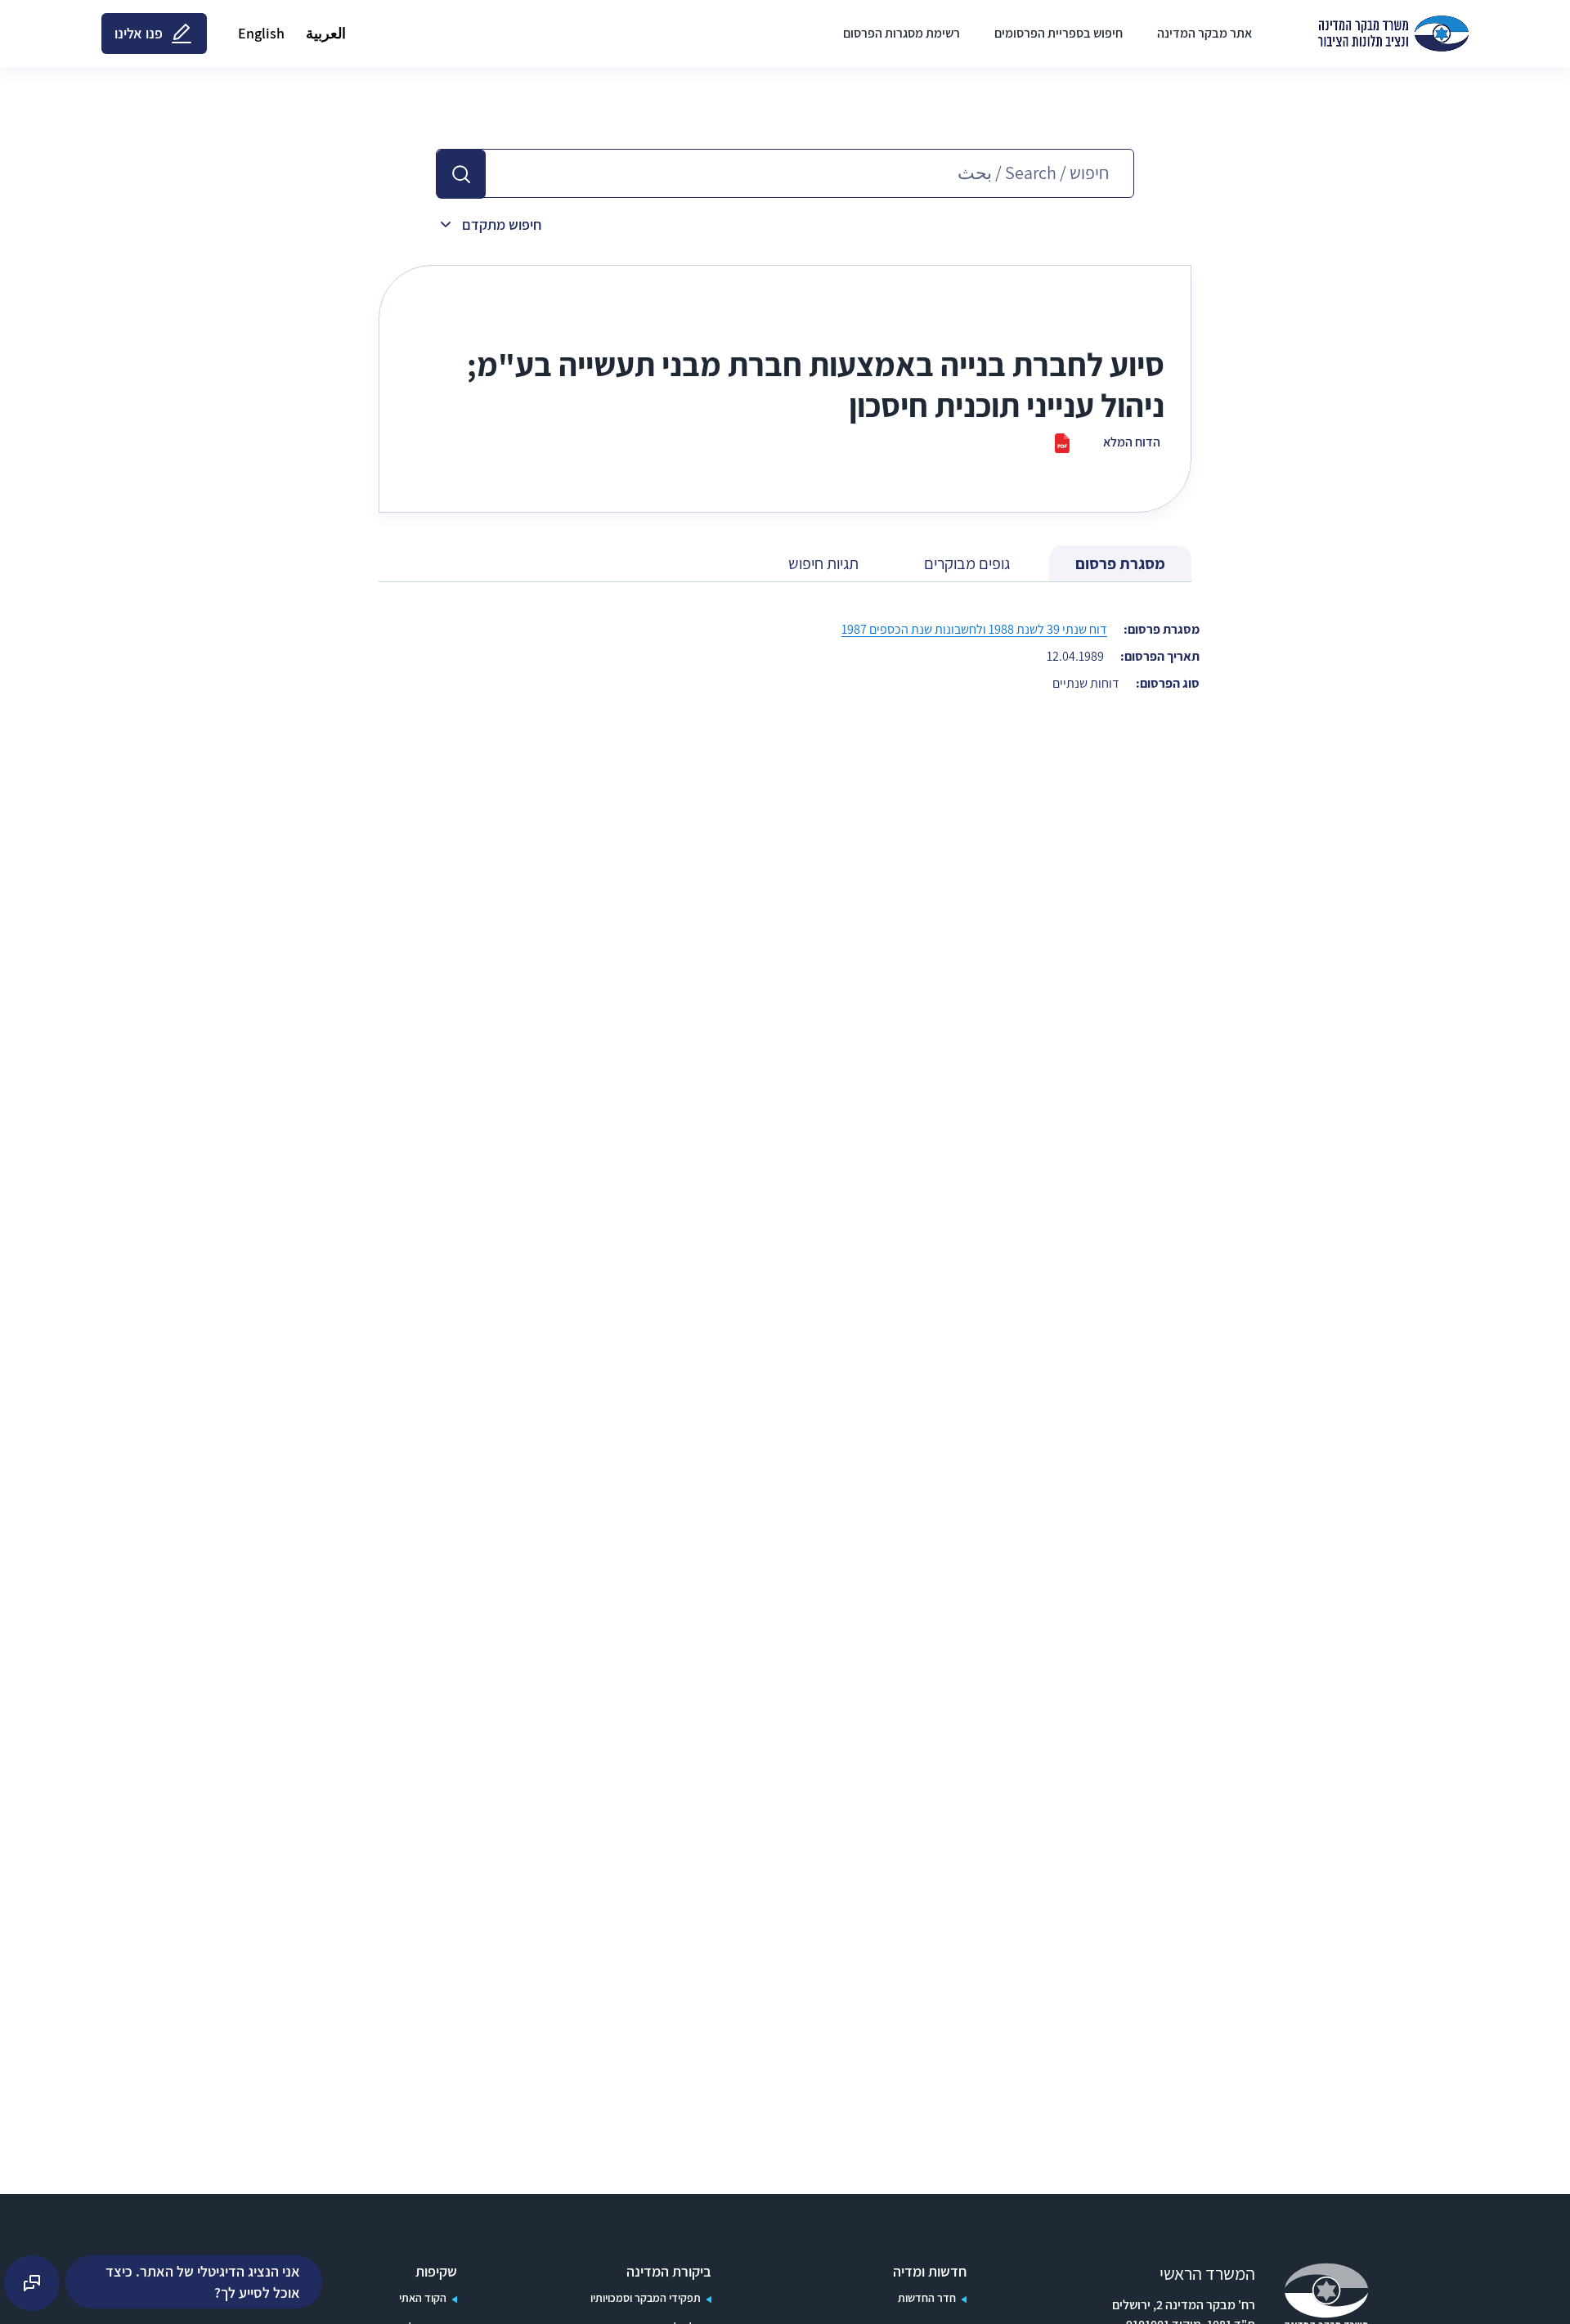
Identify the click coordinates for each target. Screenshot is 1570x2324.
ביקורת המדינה (669, 2272)
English (261, 33)
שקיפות (436, 2272)
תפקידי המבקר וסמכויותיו (646, 2298)
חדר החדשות (927, 2298)
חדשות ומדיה (930, 2272)
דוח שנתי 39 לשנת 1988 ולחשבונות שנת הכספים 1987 (974, 629)
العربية (326, 33)
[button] (461, 174)
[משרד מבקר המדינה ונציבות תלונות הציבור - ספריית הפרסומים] (1393, 34)
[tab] (1120, 564)
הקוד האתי (423, 2298)
